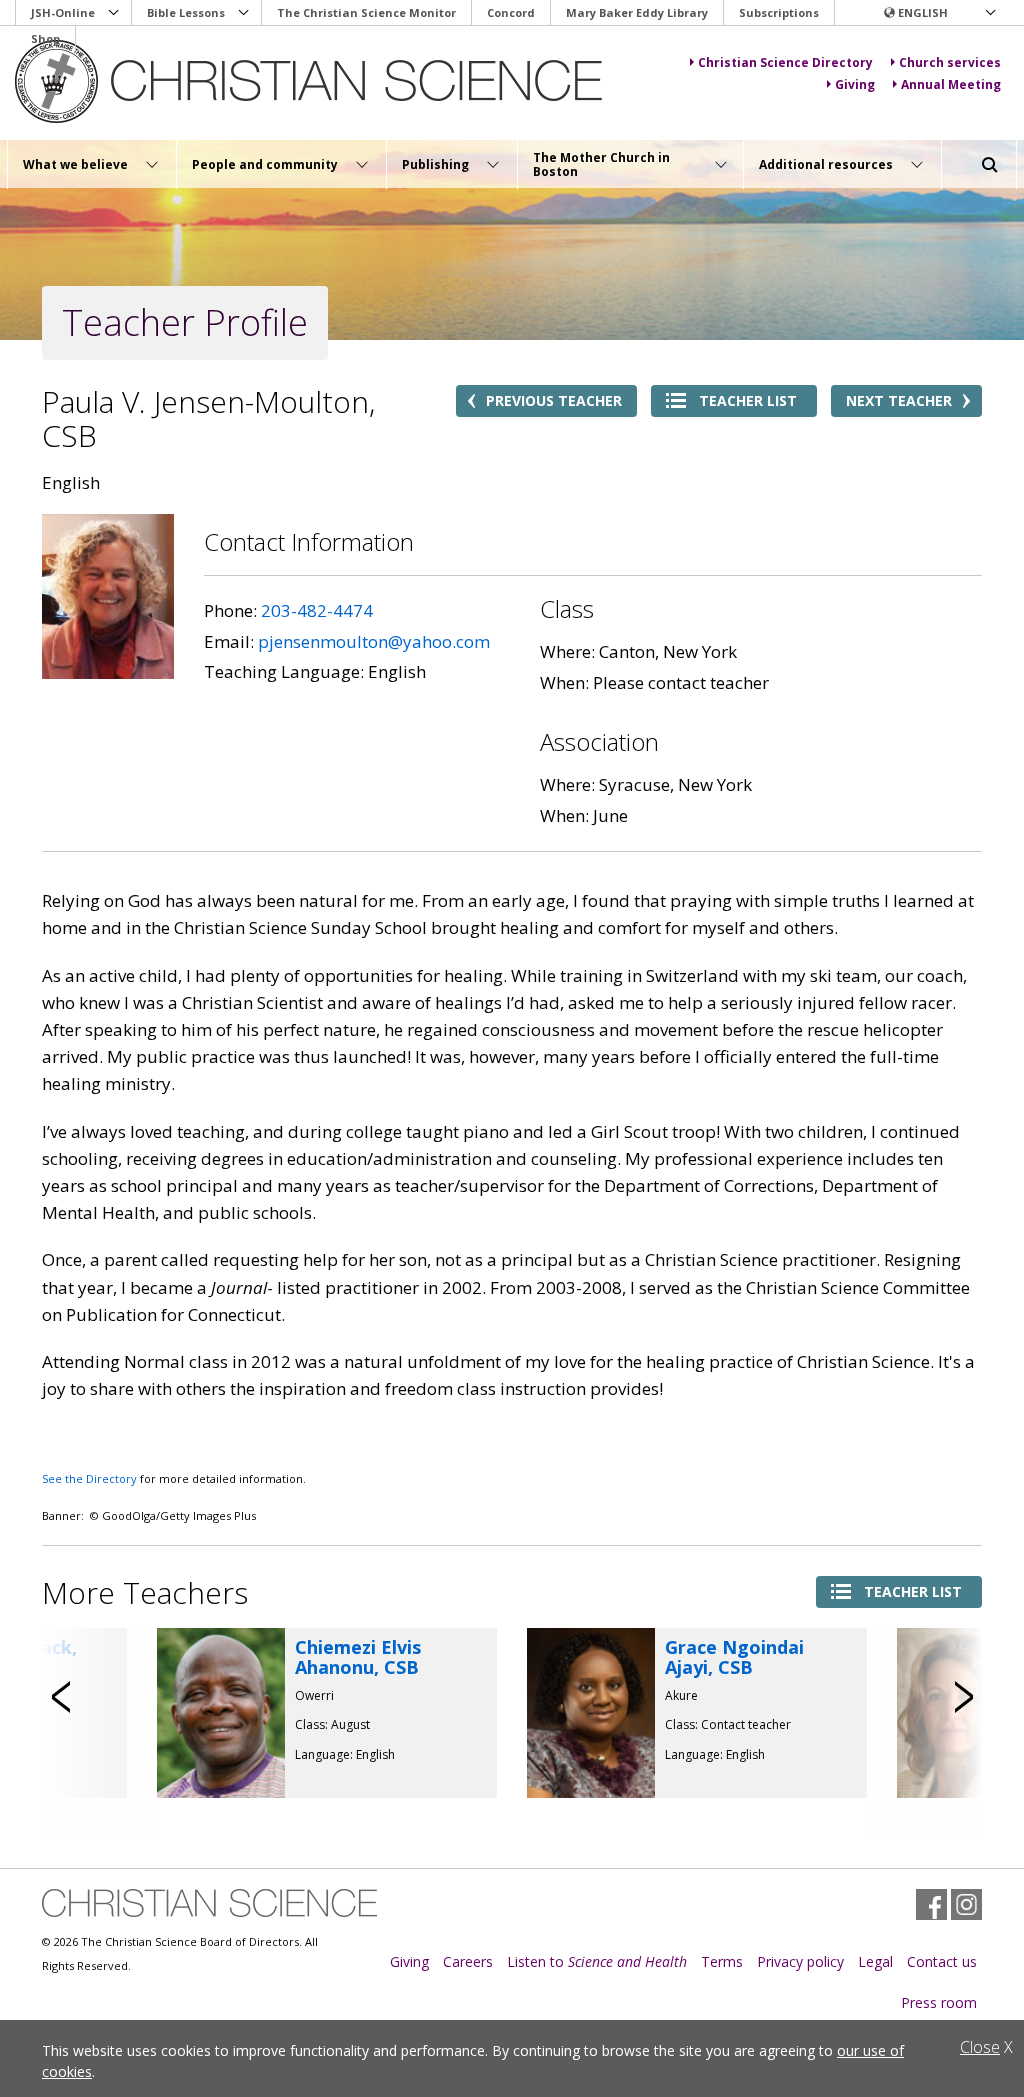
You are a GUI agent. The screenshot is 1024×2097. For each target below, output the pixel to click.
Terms (722, 1961)
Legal (875, 1961)
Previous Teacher (554, 400)
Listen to (597, 1961)
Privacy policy (800, 1961)
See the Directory (89, 1478)
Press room (939, 2002)
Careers (468, 1961)
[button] (939, 13)
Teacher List (748, 400)
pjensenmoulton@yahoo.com (374, 641)
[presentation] (62, 1697)
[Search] (990, 165)
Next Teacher (899, 400)
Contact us (942, 1961)
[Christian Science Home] (311, 81)
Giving (409, 1961)
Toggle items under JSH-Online (114, 13)
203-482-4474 (317, 610)
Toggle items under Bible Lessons (244, 13)
